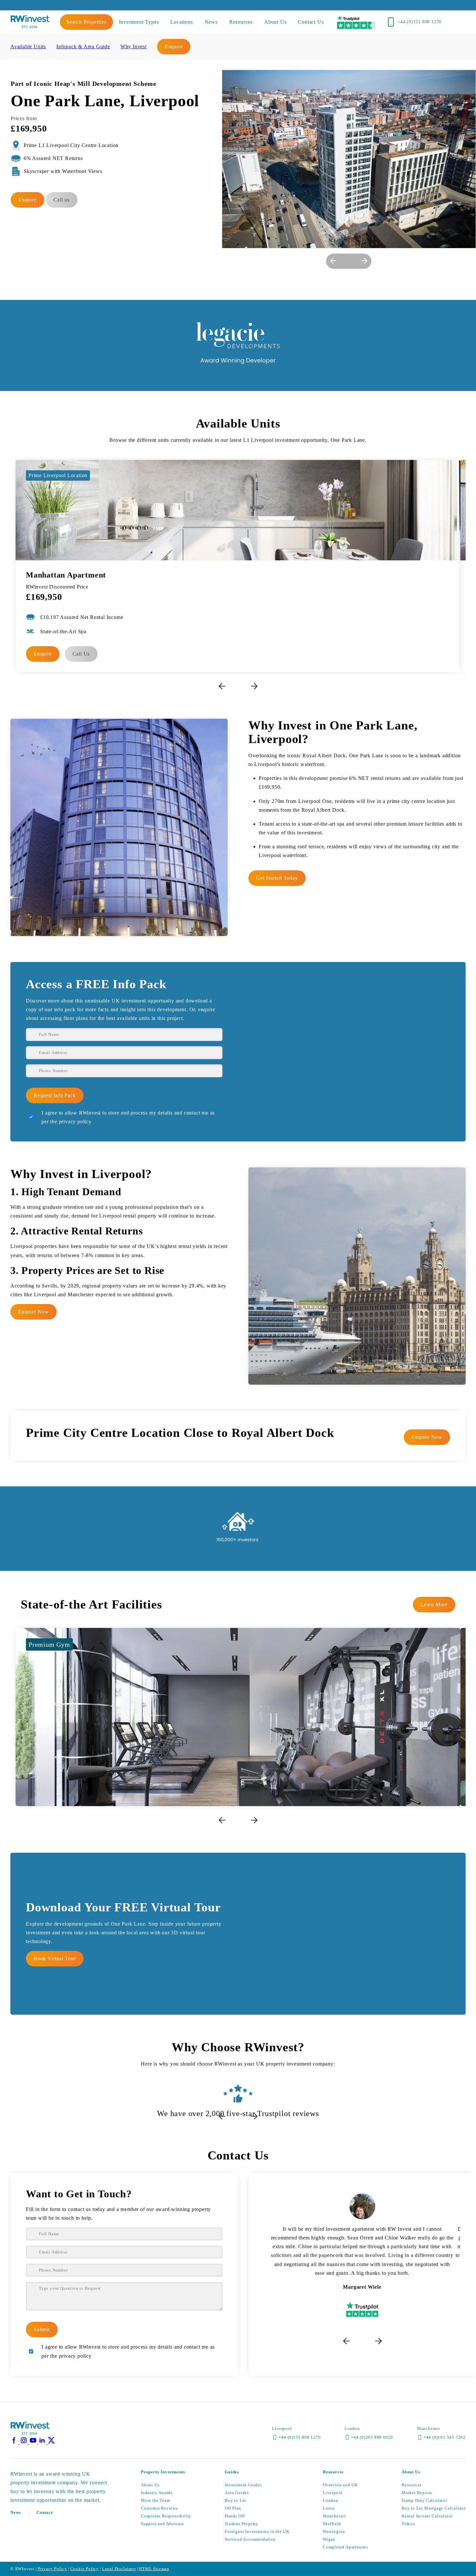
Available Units (28, 46)
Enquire (174, 46)
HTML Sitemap (154, 2569)
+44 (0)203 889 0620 (372, 2437)
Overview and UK (340, 2485)
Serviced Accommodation (250, 2539)
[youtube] (34, 2442)
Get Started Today (277, 878)
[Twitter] (51, 2442)
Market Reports (417, 2493)
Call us (62, 200)
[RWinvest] (30, 26)
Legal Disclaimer (119, 2569)
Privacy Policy (52, 2569)
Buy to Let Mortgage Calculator (434, 2508)
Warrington (334, 2531)
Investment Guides (243, 2485)
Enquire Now (34, 1312)
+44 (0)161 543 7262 (445, 2437)
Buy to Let (235, 2500)
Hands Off (235, 2516)
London (331, 2500)
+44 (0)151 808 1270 (419, 22)
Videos (408, 2524)
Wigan (329, 2539)
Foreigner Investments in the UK (257, 2531)
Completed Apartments (346, 2547)
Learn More (434, 1604)
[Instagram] (24, 2442)
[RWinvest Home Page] (30, 2434)
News (16, 2512)
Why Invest (134, 46)
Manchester (334, 2516)
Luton (329, 2508)
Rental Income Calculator (427, 2516)
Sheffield (332, 2524)
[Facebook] (15, 2442)
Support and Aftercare (163, 2524)
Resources (412, 2485)
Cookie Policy (85, 2569)
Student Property (242, 2524)
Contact (45, 2512)
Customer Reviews (159, 2508)
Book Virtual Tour (55, 1958)
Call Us (81, 654)
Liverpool (333, 2493)
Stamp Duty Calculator (424, 2500)
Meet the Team (155, 2500)
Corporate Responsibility (166, 2516)
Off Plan (233, 2508)
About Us (150, 2485)
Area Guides (237, 2493)
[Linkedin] (43, 2442)
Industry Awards (157, 2493)
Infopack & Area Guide (83, 46)
